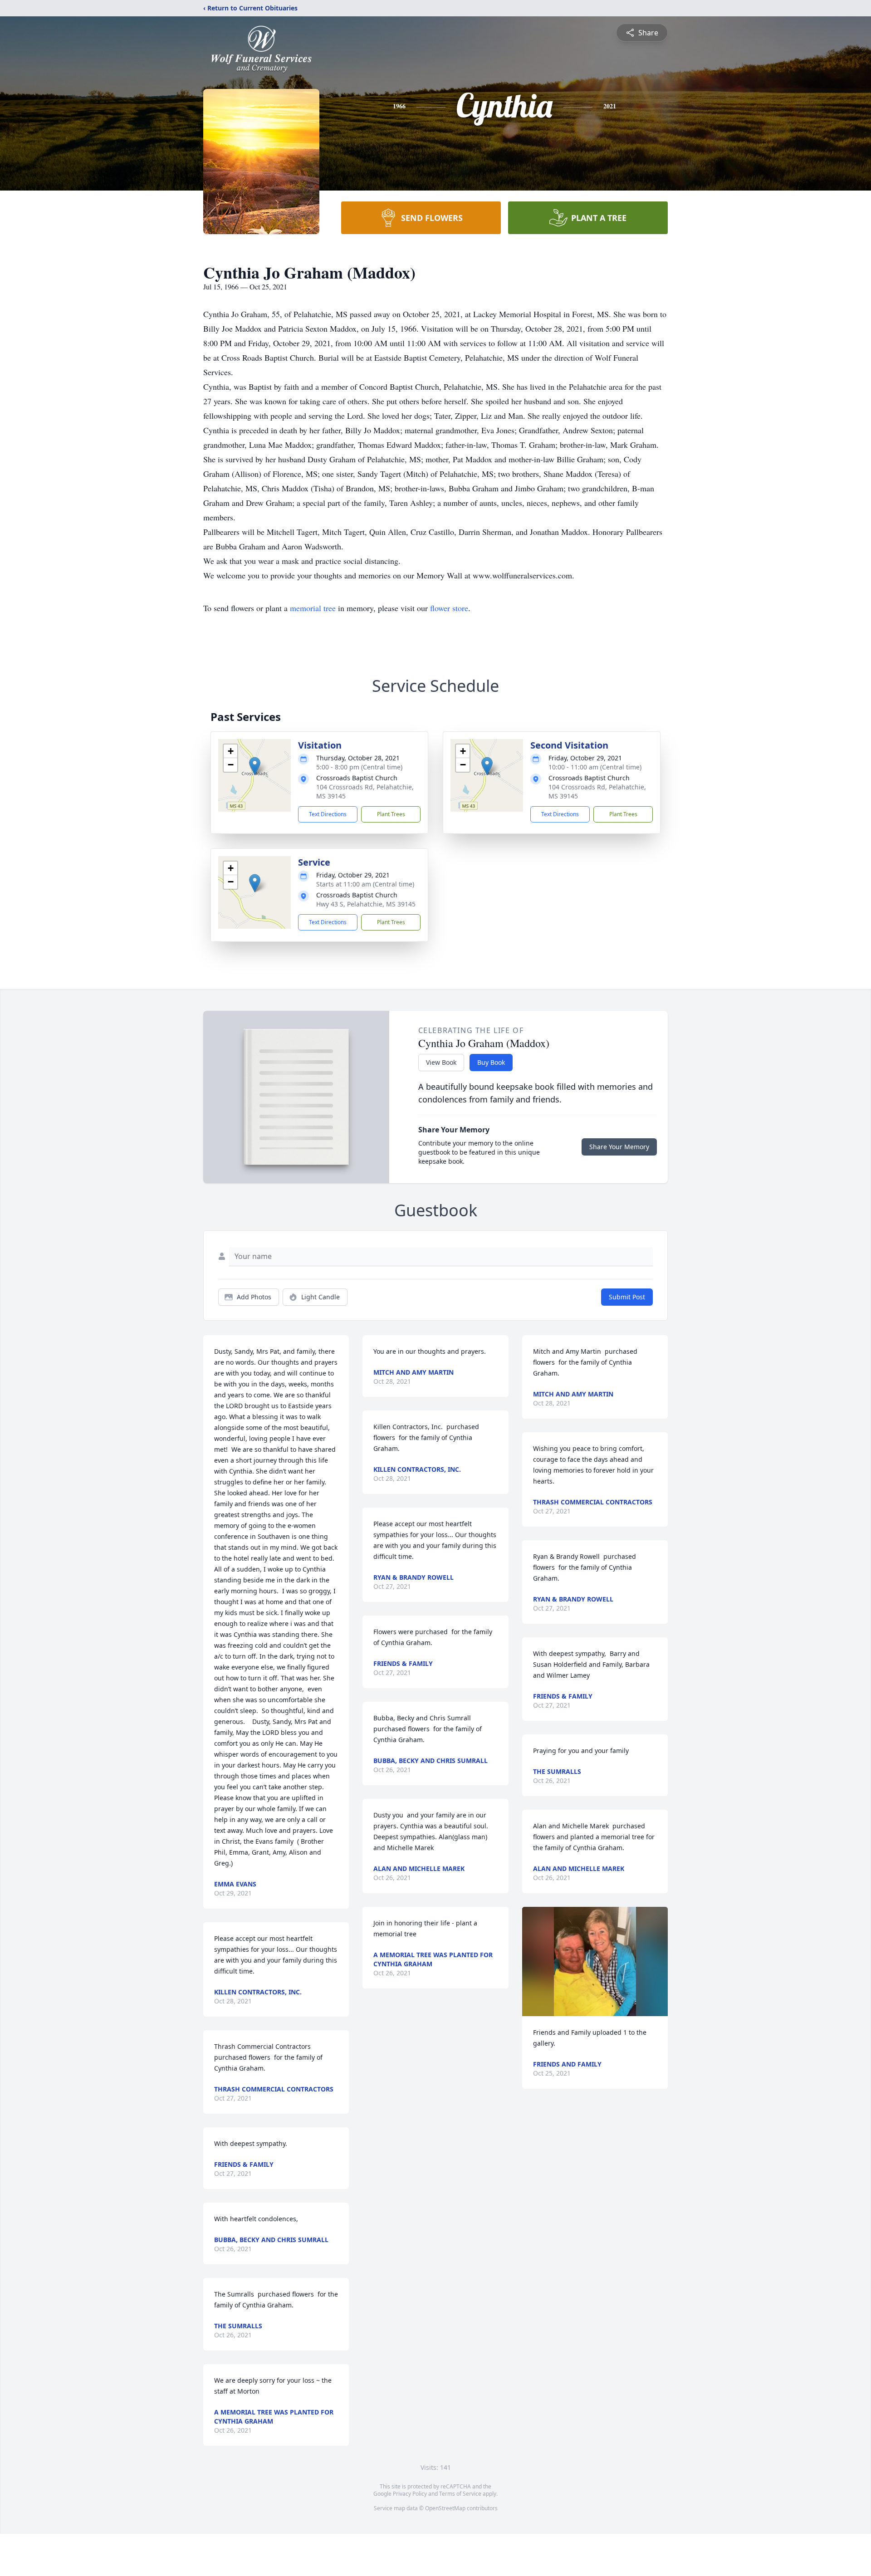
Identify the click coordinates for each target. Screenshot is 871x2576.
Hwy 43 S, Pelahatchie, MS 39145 (366, 904)
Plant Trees (391, 814)
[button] (255, 766)
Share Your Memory (619, 1147)
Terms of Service (460, 2494)
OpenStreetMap (445, 2508)
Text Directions (328, 814)
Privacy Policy (410, 2494)
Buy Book (491, 1062)
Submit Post (627, 1297)
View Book (441, 1062)
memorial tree (313, 608)
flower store (449, 608)
